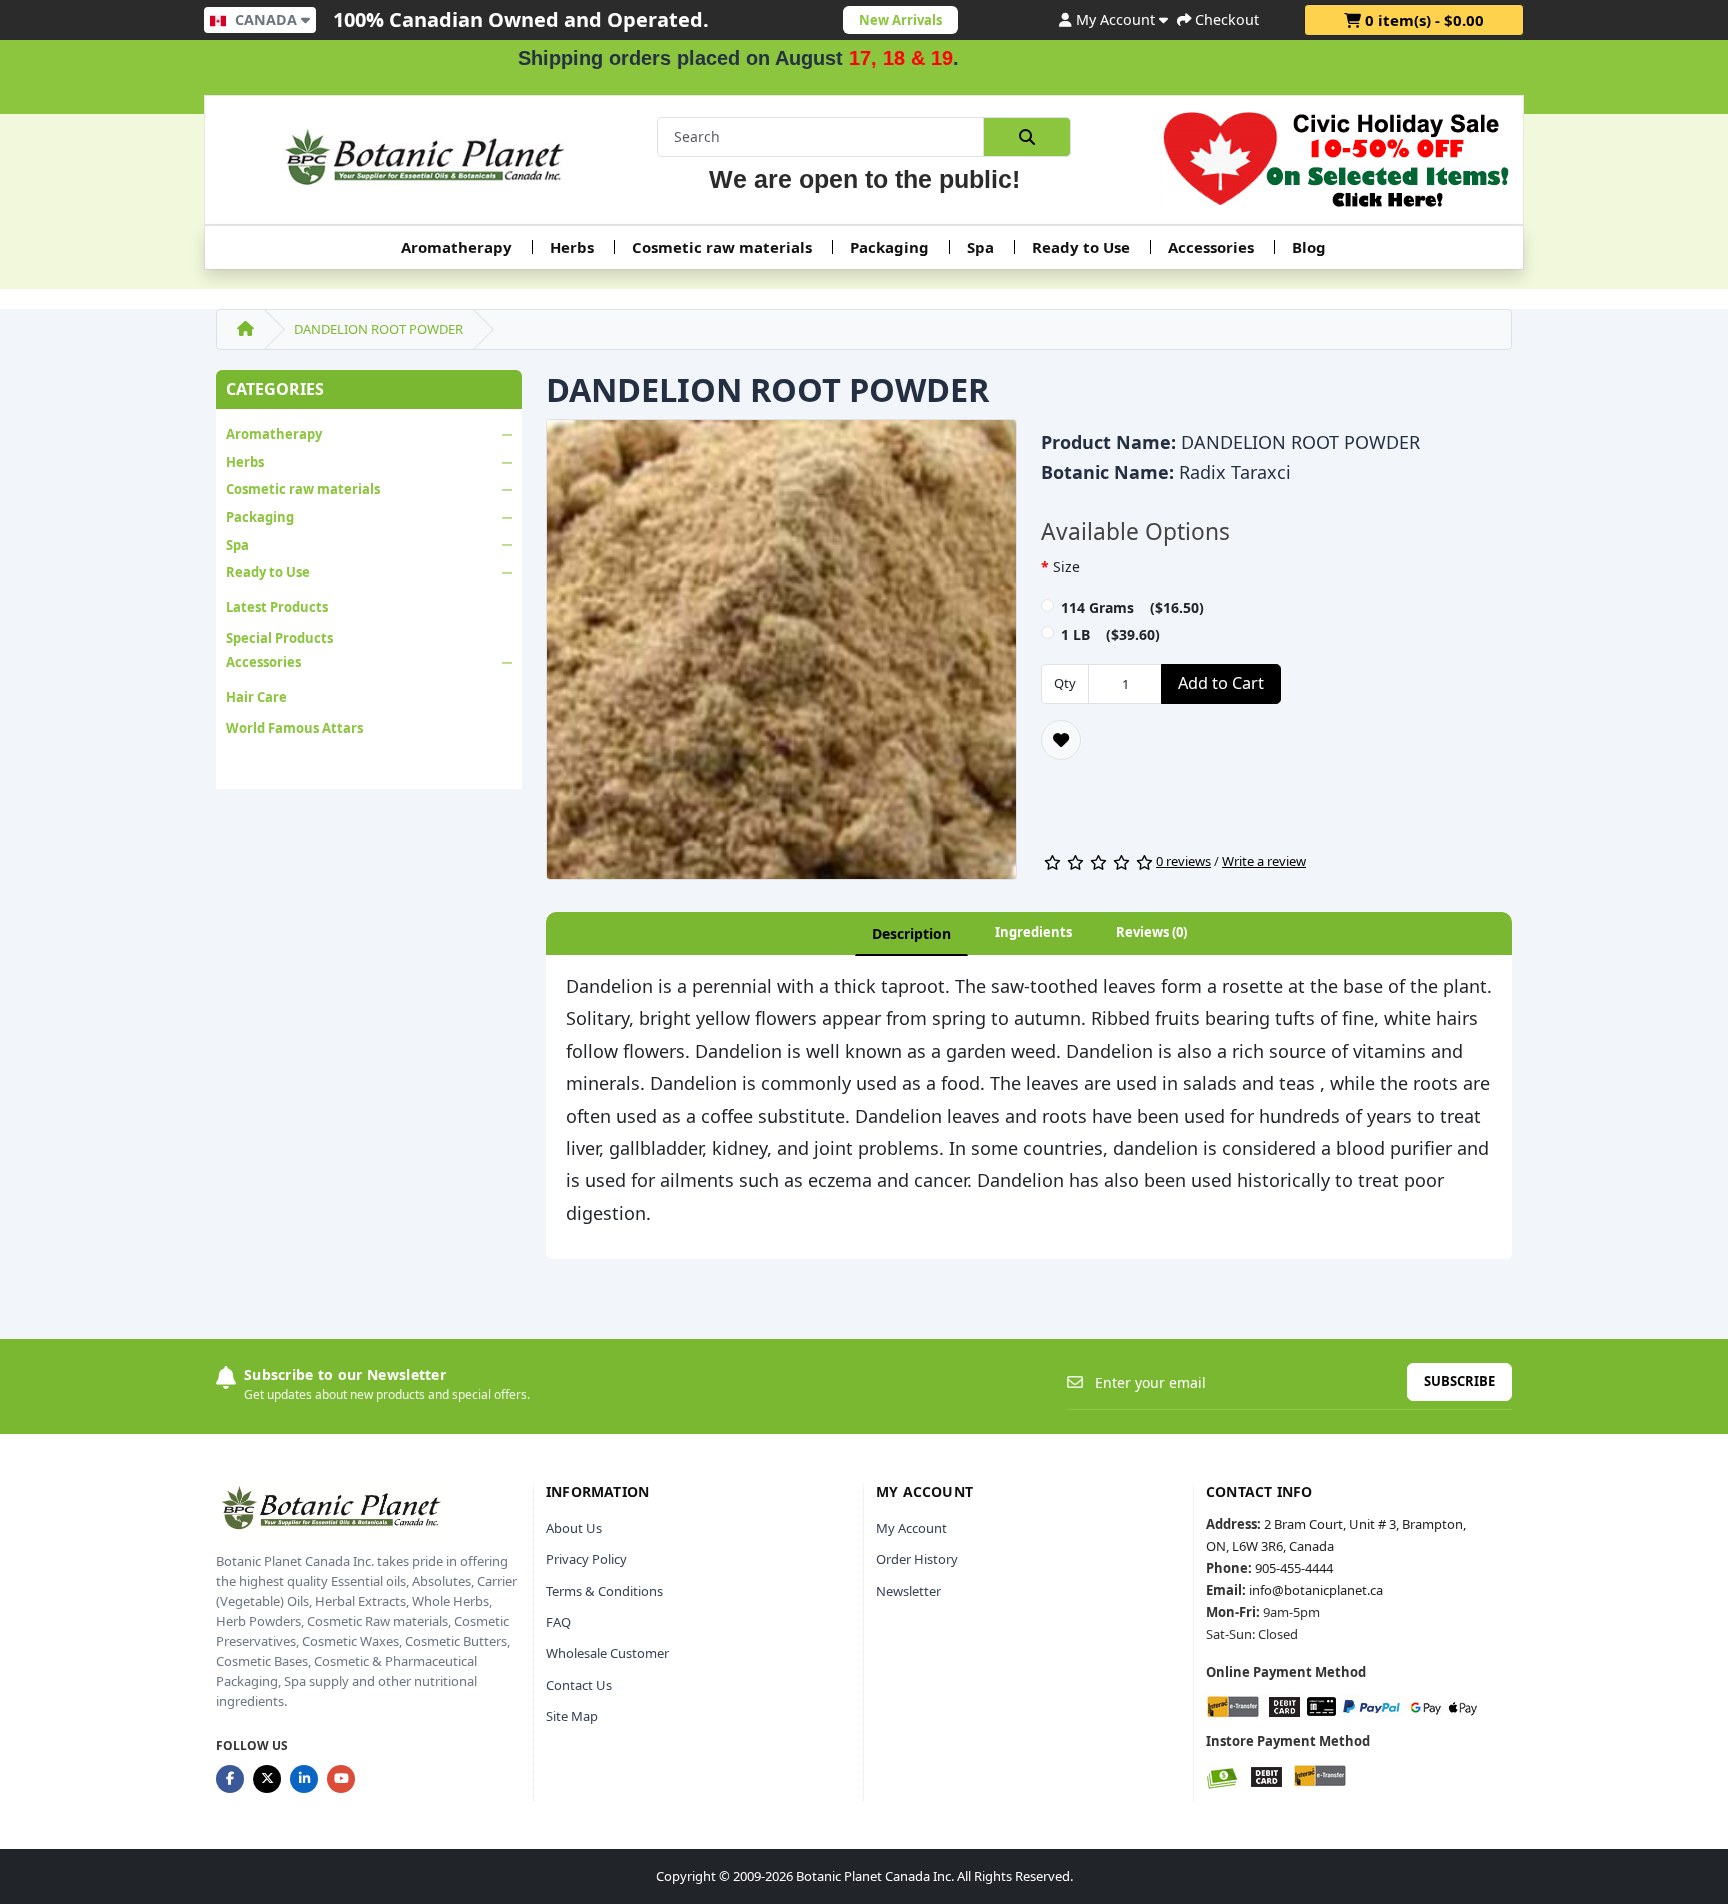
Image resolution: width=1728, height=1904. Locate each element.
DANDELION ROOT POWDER (378, 329)
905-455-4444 (1294, 1568)
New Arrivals (900, 20)
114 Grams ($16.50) (1132, 607)
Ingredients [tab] (1033, 932)
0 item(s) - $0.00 (1422, 20)
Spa (980, 247)
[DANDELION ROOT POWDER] (781, 656)
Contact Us (579, 1685)
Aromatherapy (456, 247)
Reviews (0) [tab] (1151, 932)
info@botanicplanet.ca (1316, 1590)
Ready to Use (1081, 247)
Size (1066, 566)
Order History (917, 1559)
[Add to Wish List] (1061, 740)
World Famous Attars (294, 728)
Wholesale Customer (607, 1653)
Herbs (572, 247)
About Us (574, 1528)
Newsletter (908, 1591)
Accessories (1211, 247)
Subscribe (1459, 1381)
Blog (1309, 247)
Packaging (889, 247)
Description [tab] (911, 933)
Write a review (1264, 861)
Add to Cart (1221, 683)
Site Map (572, 1716)
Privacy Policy (586, 1559)
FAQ (558, 1622)
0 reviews (1183, 861)
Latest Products (277, 607)
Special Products (279, 638)
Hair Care (256, 697)
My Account (911, 1528)
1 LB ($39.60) (1110, 634)
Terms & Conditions (604, 1591)
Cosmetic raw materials (722, 247)
